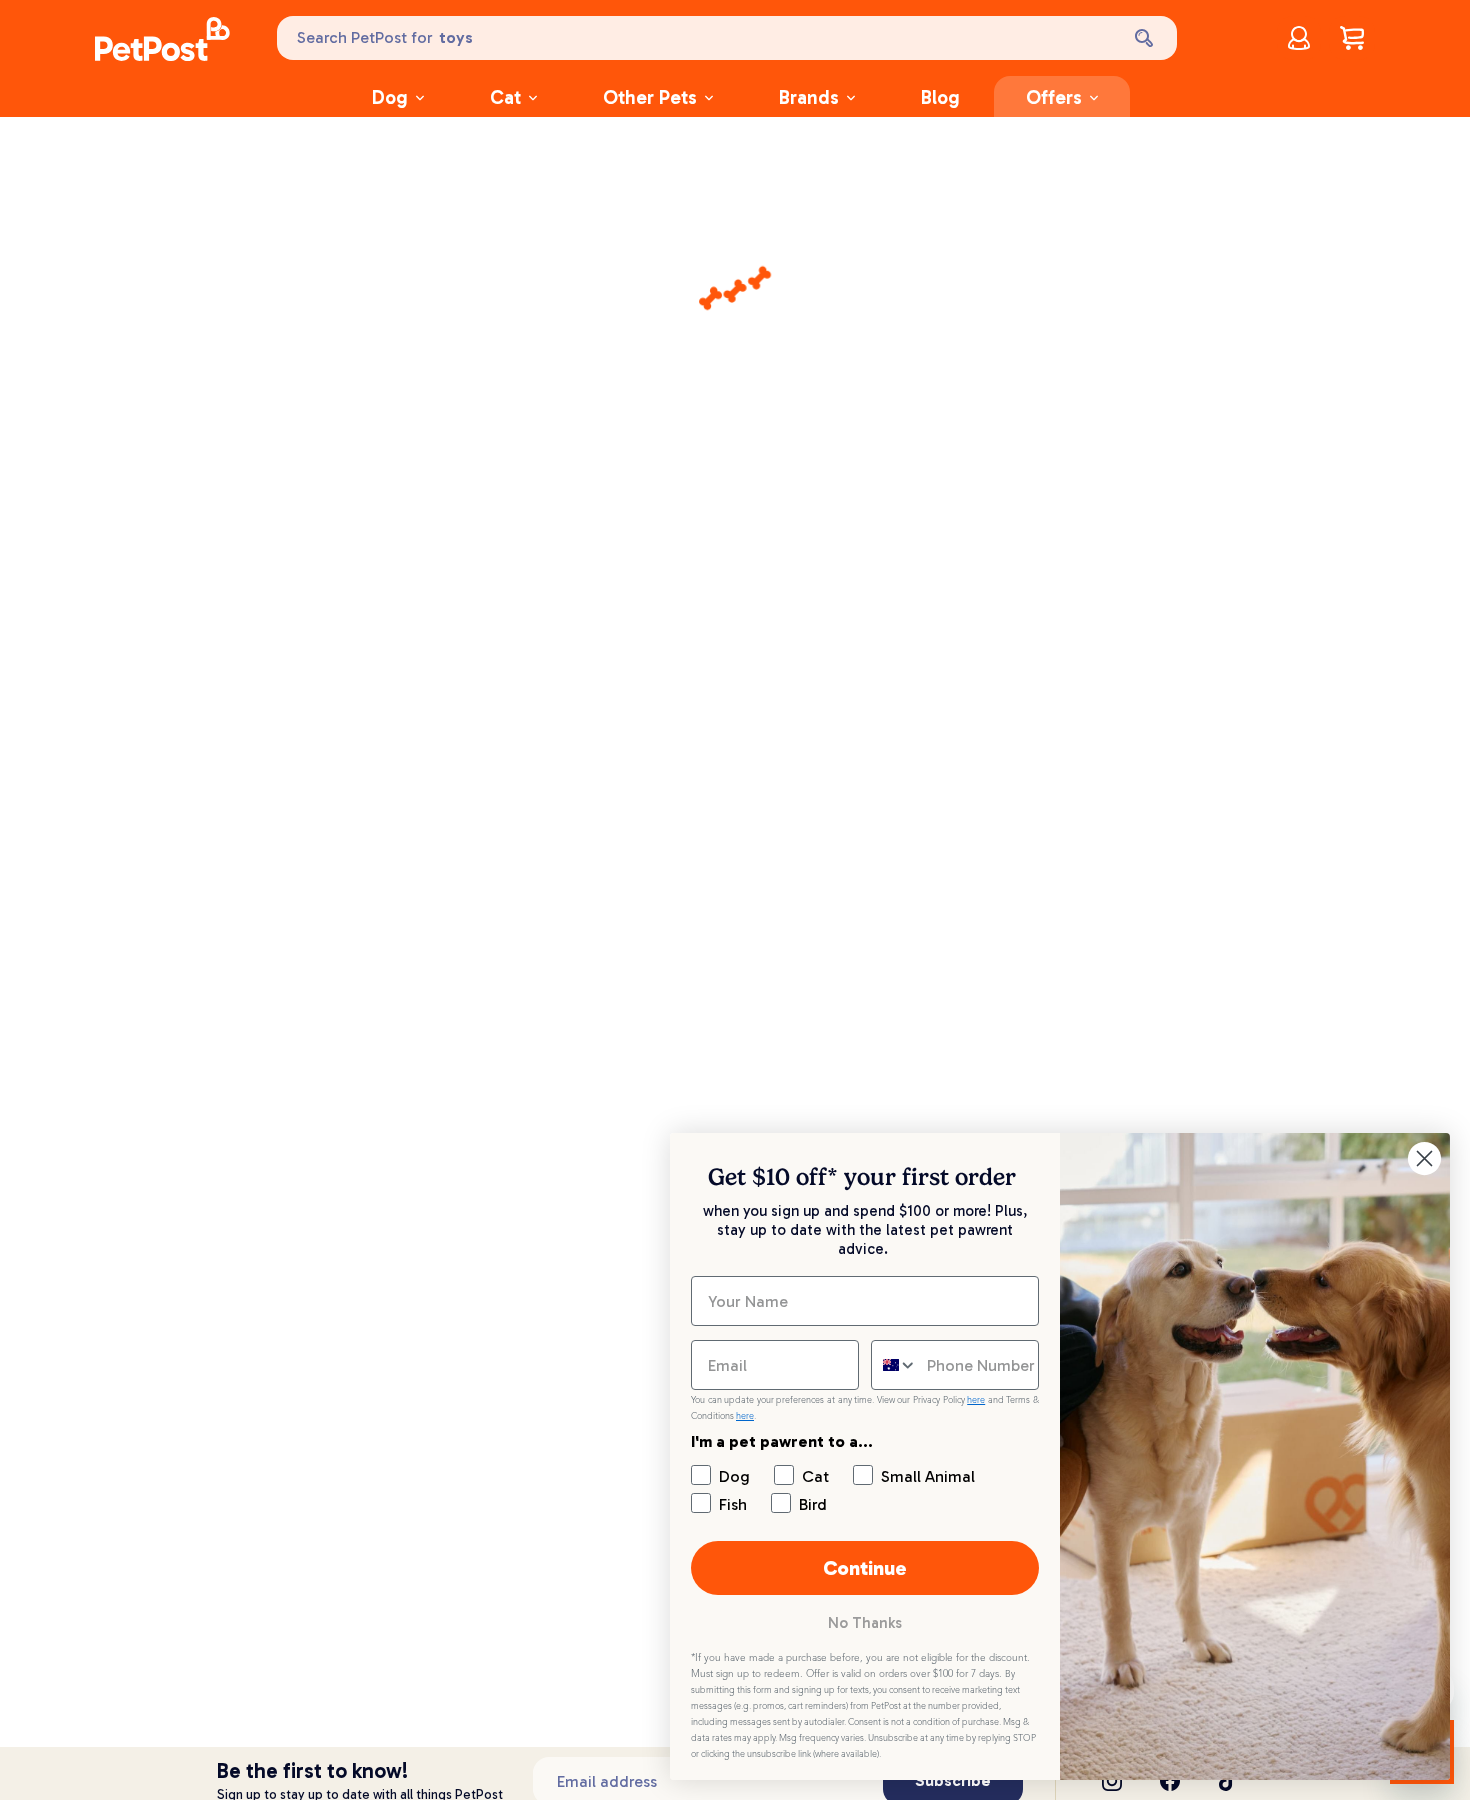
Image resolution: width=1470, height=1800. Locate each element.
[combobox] (894, 1365)
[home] (162, 42)
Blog (940, 97)
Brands (809, 97)
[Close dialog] (1424, 1158)
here (976, 1400)
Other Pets (650, 97)
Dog (390, 97)
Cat (505, 97)
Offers (1054, 97)
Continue (865, 1568)
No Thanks (865, 1623)
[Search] (1146, 38)
